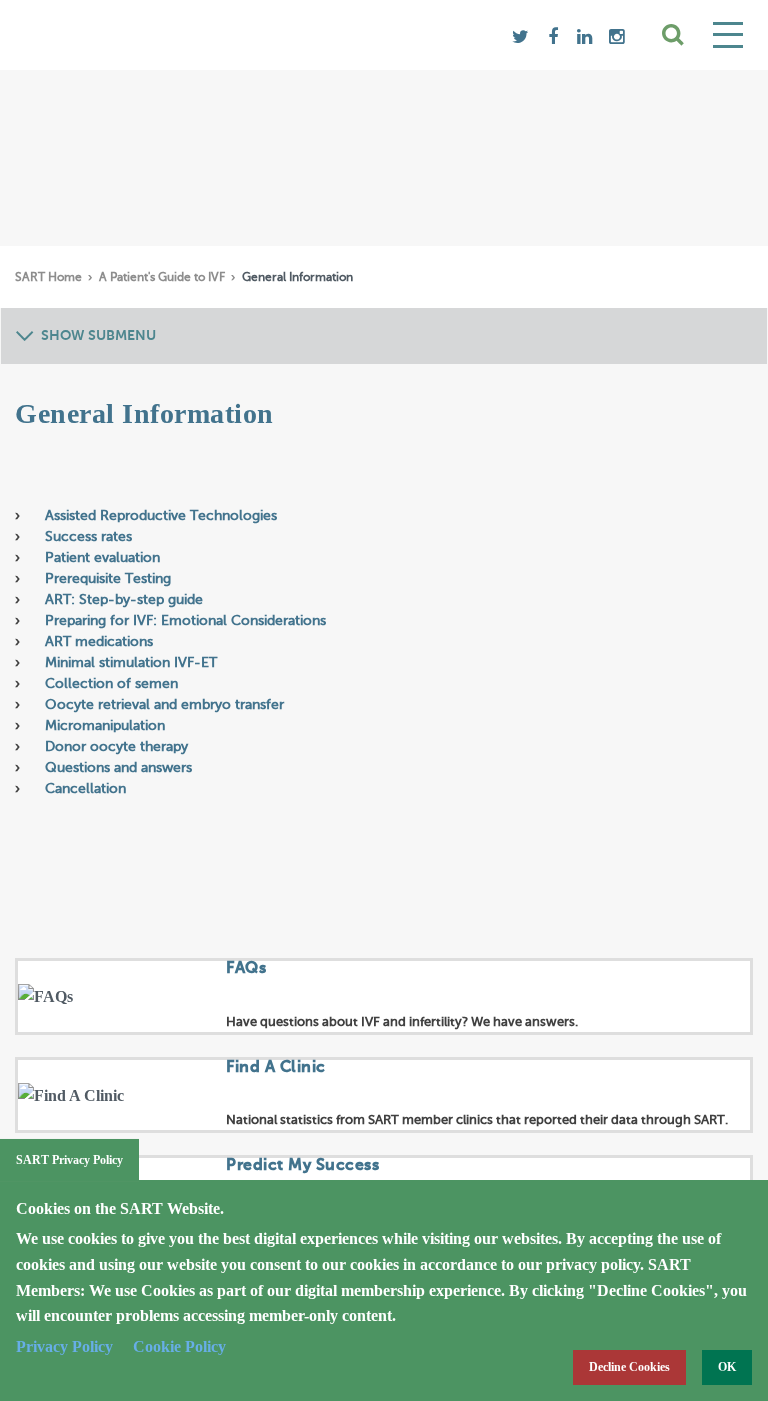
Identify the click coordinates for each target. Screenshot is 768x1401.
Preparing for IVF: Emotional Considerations (185, 621)
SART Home (50, 278)
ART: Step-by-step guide (126, 600)
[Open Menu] (728, 35)
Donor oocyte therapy (118, 747)
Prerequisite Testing (110, 579)
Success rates (90, 537)
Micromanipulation (107, 726)
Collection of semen (113, 684)
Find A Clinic (276, 1068)
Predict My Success (302, 1166)
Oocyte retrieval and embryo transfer (166, 705)
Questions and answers (120, 768)
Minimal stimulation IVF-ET (133, 663)
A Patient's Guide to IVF (163, 278)
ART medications (101, 642)
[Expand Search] (674, 35)
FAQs (246, 969)
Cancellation (87, 789)
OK (727, 1367)
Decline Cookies (629, 1367)
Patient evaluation (106, 558)
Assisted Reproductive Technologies (163, 516)
